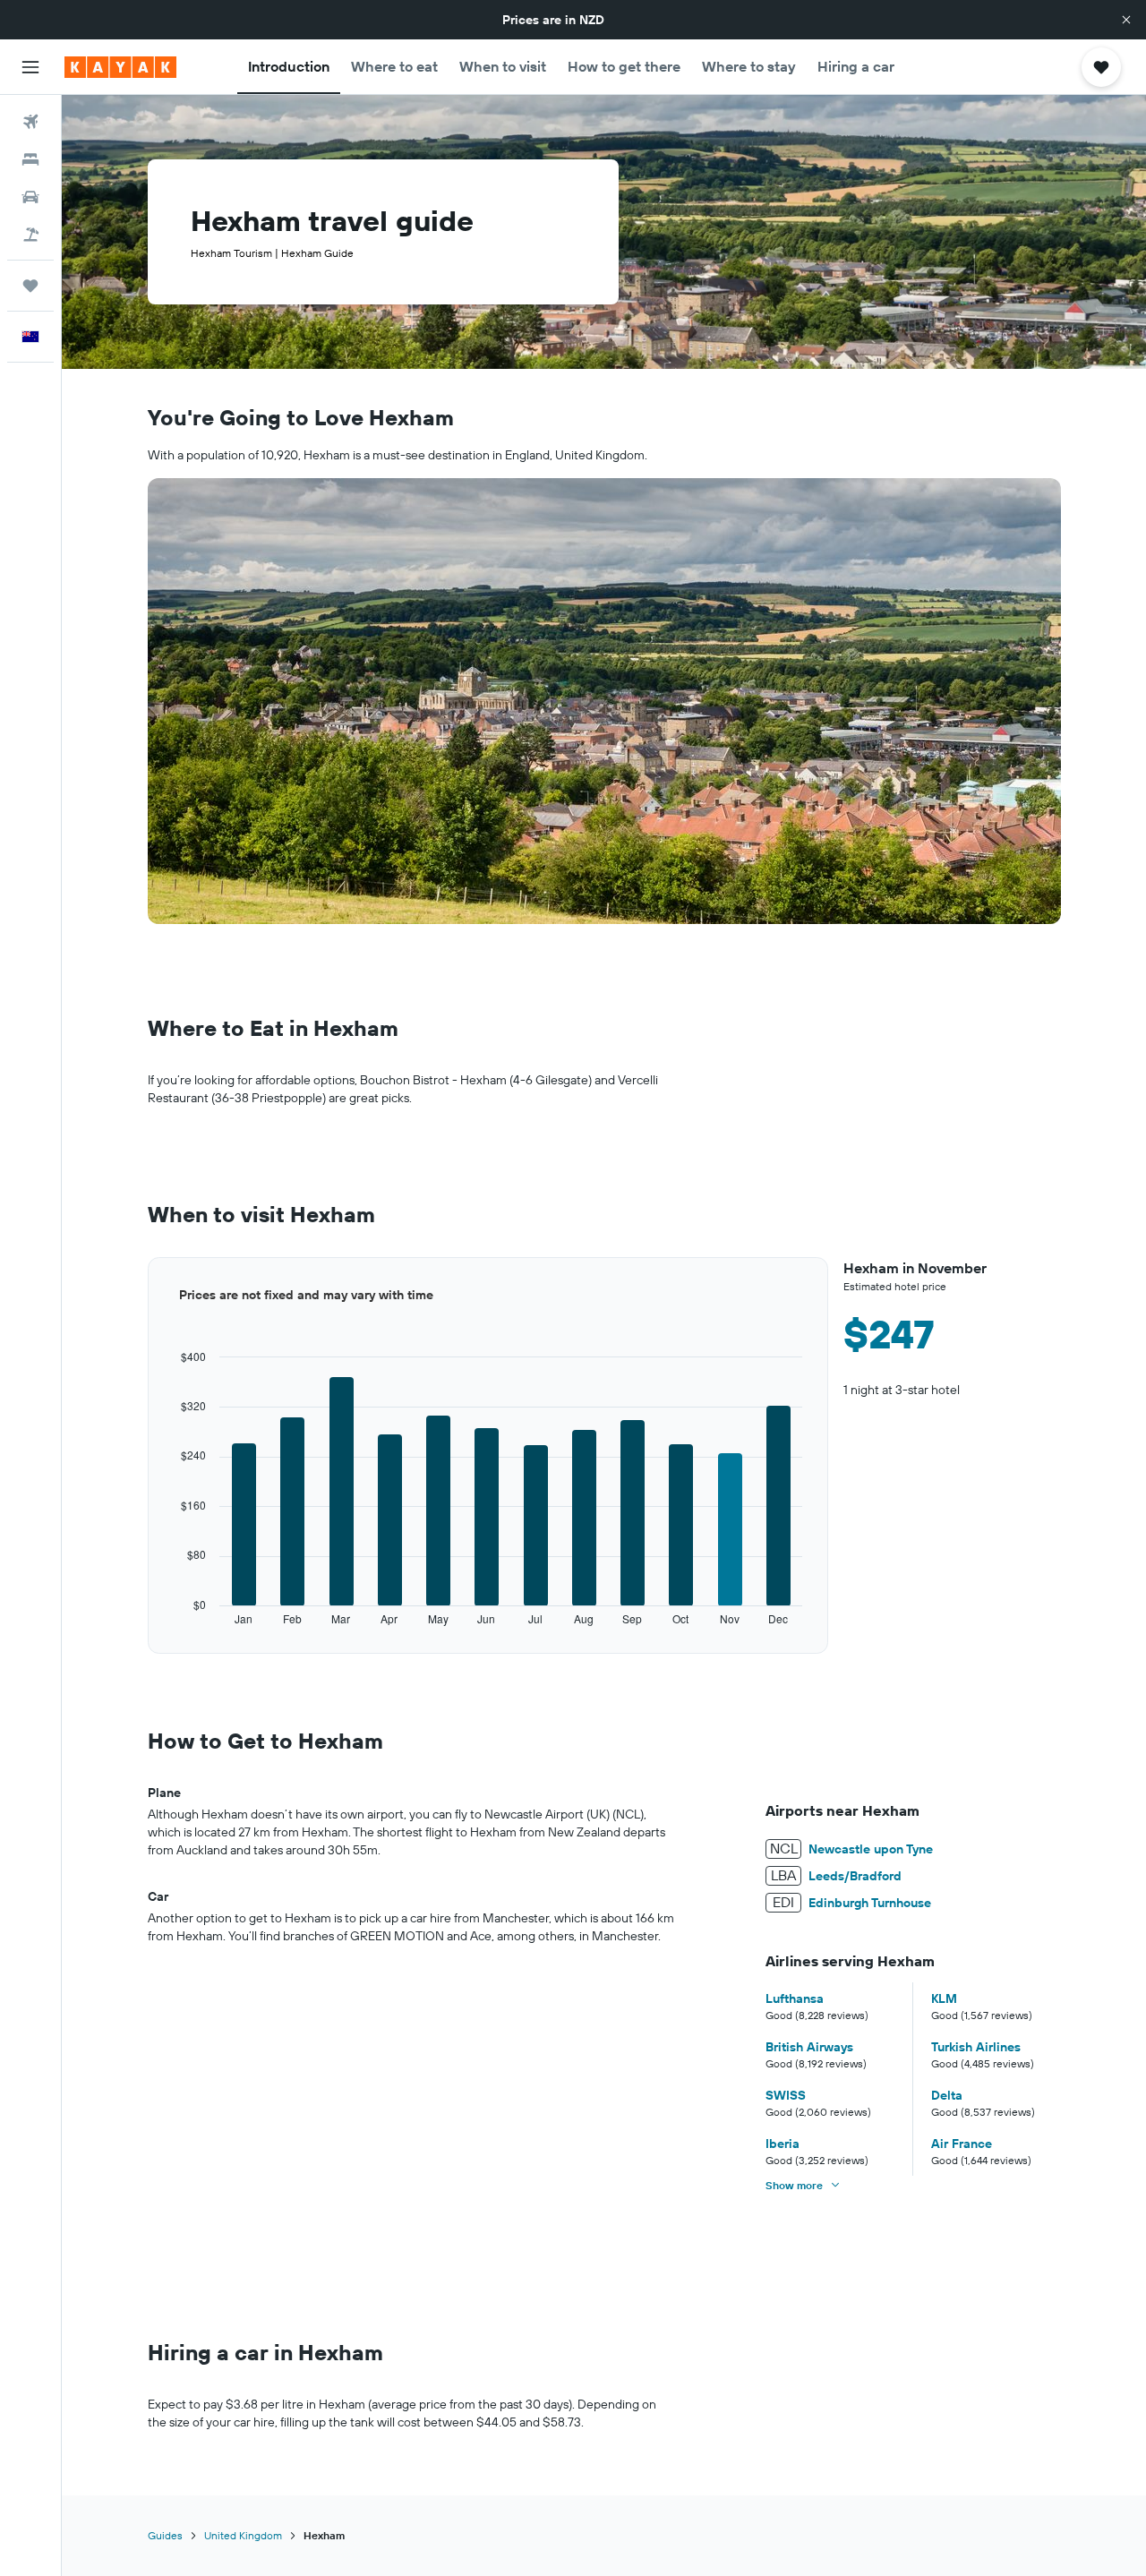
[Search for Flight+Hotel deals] (30, 235)
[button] (1126, 20)
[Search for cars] (30, 197)
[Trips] (30, 286)
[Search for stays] (30, 159)
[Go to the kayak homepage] (120, 67)
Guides (165, 2535)
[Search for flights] (30, 122)
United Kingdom (243, 2535)
